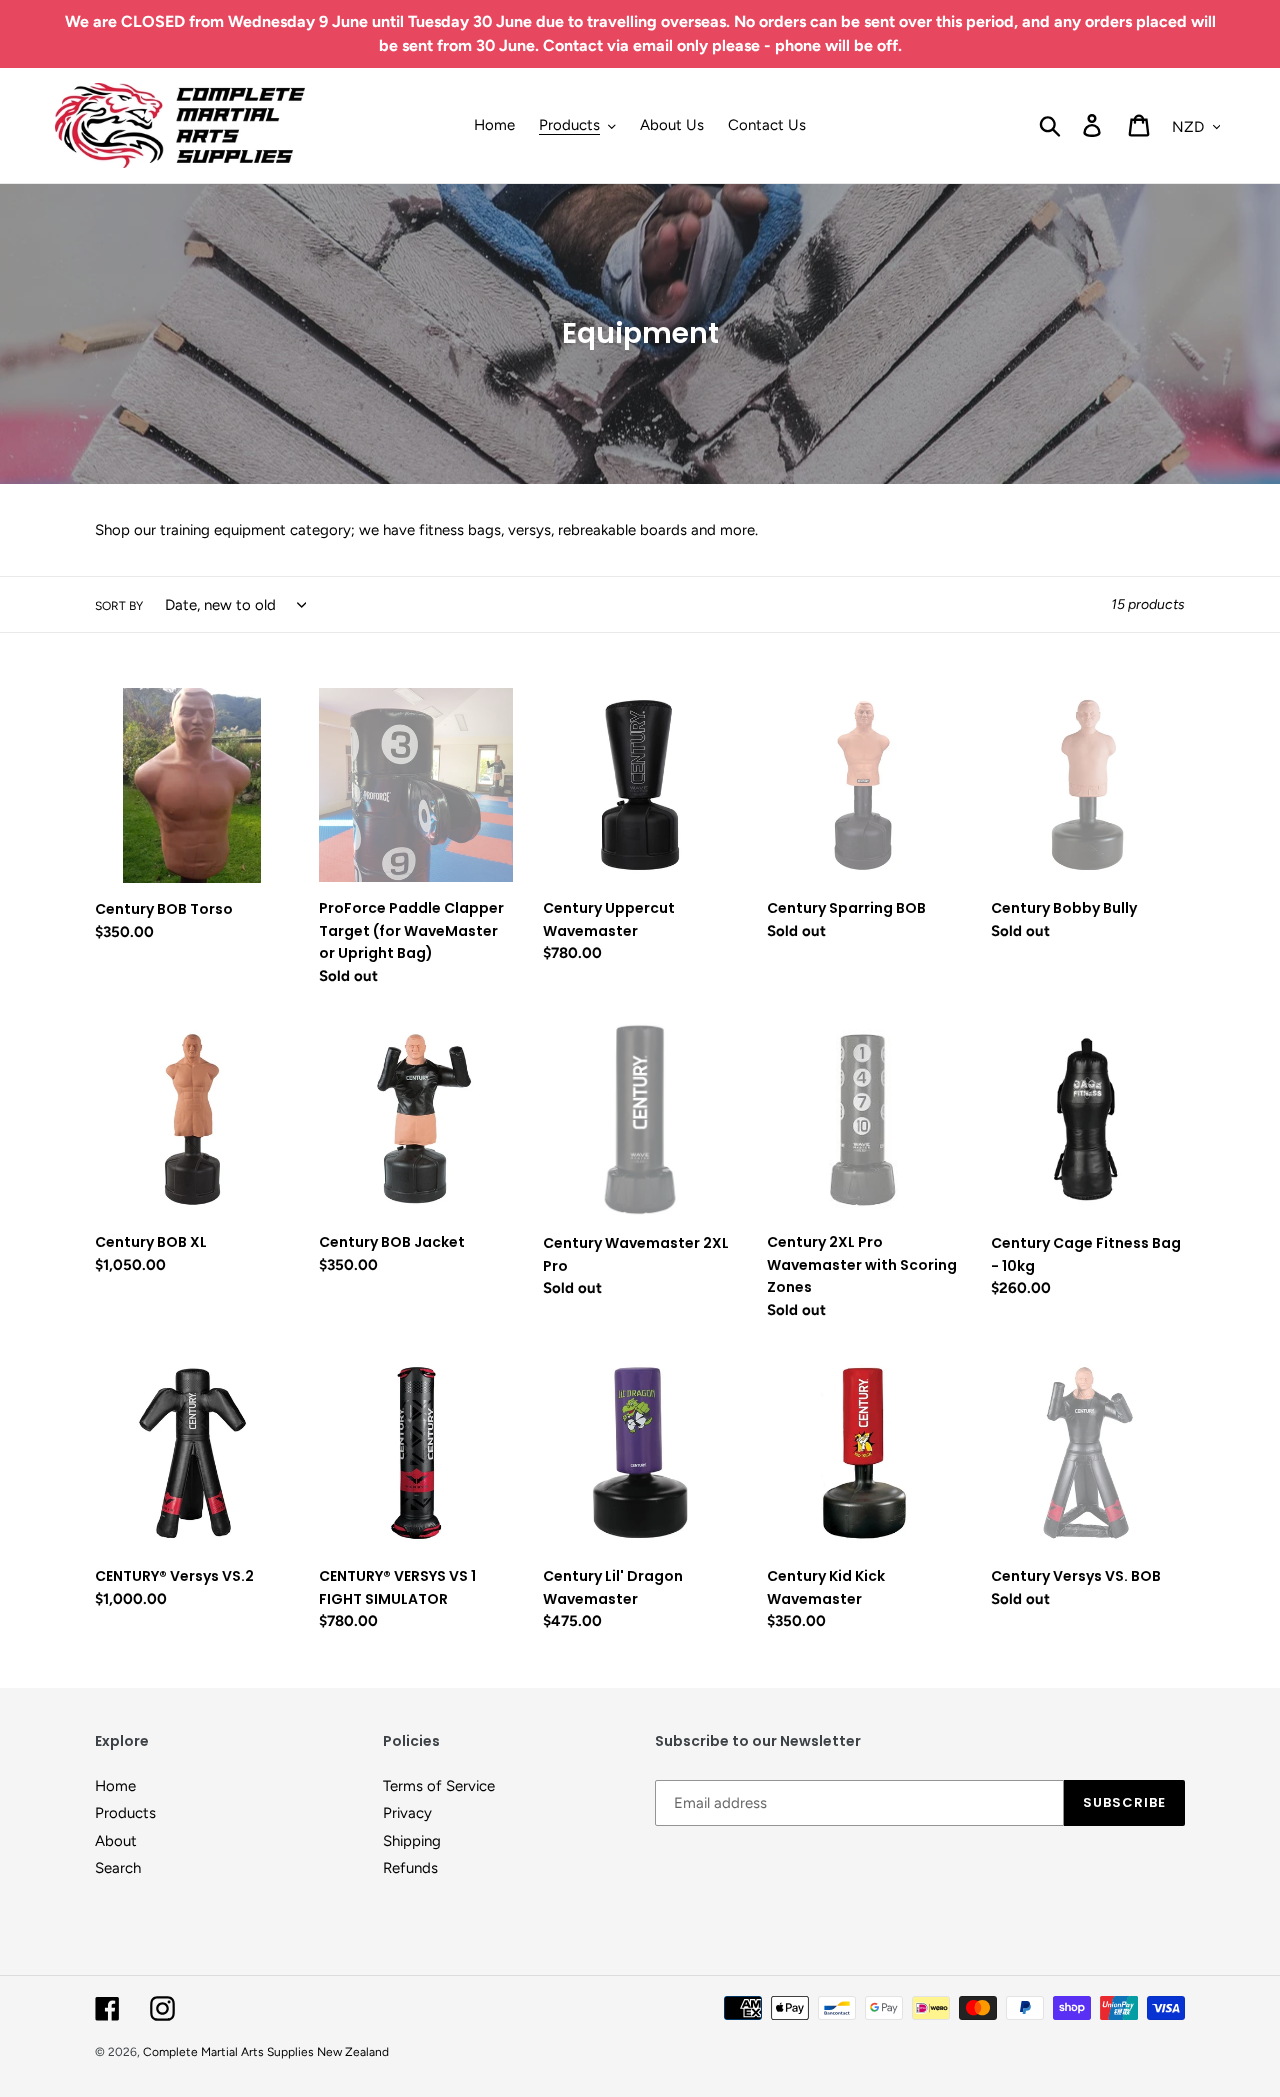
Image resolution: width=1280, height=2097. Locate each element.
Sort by (119, 606)
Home (115, 1786)
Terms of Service (439, 1786)
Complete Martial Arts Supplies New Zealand (266, 2052)
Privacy (407, 1813)
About (116, 1841)
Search (118, 1868)
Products (125, 1813)
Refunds (410, 1868)
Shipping (412, 1841)
